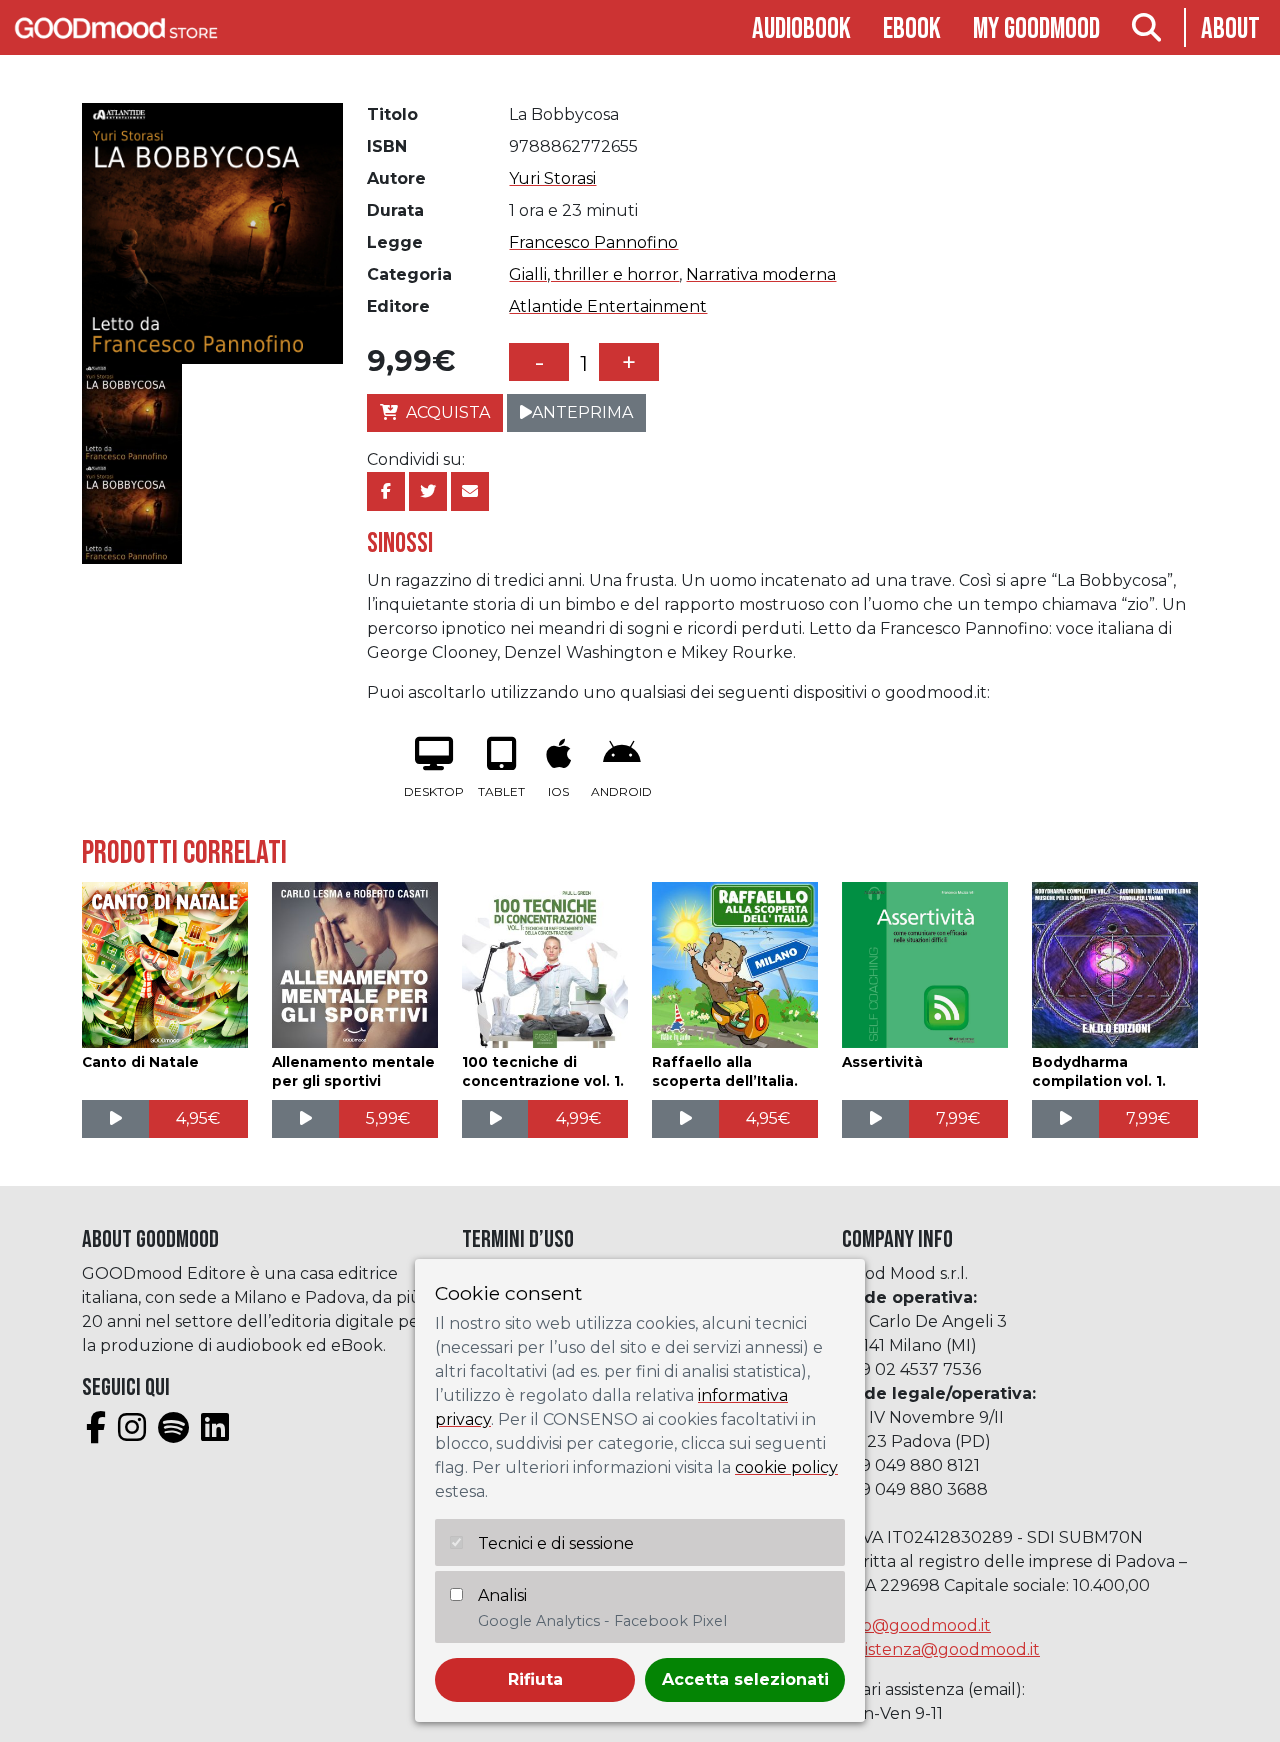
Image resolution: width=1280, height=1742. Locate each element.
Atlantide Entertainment (608, 306)
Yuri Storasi (552, 178)
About (1230, 29)
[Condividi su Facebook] (386, 491)
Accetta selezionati (745, 1679)
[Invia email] (470, 491)
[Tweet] (428, 491)
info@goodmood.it (916, 1625)
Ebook (912, 29)
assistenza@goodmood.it (941, 1649)
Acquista (448, 412)
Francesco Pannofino (593, 242)
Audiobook (801, 29)
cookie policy (786, 1467)
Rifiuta (535, 1679)
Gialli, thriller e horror (594, 274)
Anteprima (582, 412)
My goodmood (1036, 29)
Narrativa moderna (761, 274)
